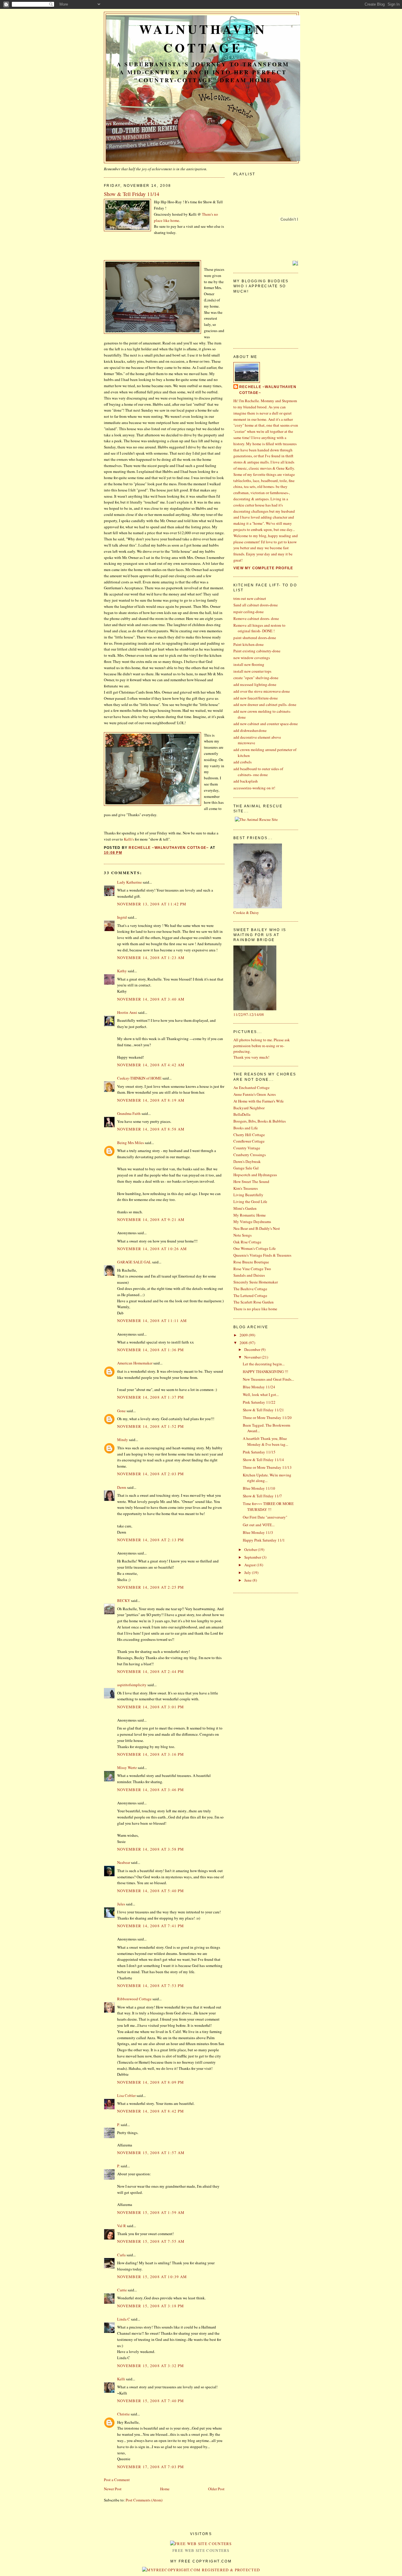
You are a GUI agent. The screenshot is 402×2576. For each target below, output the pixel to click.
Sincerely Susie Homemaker (256, 1282)
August (250, 1565)
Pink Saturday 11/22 (259, 1402)
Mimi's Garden (245, 1208)
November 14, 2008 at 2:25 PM (151, 1587)
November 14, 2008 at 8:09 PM (151, 2082)
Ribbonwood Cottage (134, 1999)
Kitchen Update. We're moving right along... (267, 1478)
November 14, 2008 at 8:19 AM (151, 1100)
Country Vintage (247, 1148)
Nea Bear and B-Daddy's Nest (257, 1228)
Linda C (124, 2319)
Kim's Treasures (246, 1188)
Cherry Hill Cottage (249, 1135)
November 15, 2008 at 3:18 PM (151, 2306)
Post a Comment (117, 2480)
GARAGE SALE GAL (134, 1262)
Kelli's (129, 839)
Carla (121, 2255)
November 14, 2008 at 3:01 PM (151, 1707)
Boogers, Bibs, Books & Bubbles (260, 1121)
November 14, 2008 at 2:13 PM (151, 1540)
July (248, 1572)
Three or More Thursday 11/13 (267, 1467)
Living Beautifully (248, 1195)
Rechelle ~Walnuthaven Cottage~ (268, 390)
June (248, 1580)
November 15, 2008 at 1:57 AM (151, 2153)
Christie (123, 2414)
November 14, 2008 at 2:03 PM (151, 1474)
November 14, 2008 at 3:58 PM (151, 1849)
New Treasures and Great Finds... (268, 1379)
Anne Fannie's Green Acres (255, 1094)
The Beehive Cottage (250, 1289)
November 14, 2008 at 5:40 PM (151, 1891)
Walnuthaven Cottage (203, 38)
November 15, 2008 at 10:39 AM (152, 2277)
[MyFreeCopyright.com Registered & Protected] (201, 2570)
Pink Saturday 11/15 (259, 1452)
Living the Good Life (250, 1202)
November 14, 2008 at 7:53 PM (151, 1986)
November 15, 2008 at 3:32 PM (151, 2366)
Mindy (123, 1440)
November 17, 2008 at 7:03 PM (151, 2467)
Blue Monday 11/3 (258, 1532)
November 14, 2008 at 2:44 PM (151, 1671)
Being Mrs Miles (131, 1143)
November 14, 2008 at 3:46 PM (151, 1790)
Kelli (121, 2379)
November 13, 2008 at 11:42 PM (152, 904)
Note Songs (242, 1235)
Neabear (124, 1862)
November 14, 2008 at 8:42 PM (151, 2111)
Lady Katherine (129, 882)
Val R (122, 2226)
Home (165, 2489)
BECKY (124, 1600)
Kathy (122, 971)
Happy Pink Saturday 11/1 (264, 1540)
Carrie (122, 2290)
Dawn (122, 1487)
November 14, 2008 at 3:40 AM (151, 999)
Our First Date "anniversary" (265, 1517)
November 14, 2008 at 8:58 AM (151, 1129)
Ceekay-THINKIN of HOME (139, 1078)
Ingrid (122, 917)
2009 (244, 1335)
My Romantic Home (250, 1215)
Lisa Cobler (126, 2095)
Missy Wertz (127, 1768)
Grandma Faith (129, 1113)
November (253, 1357)
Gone (121, 1411)
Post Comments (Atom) (144, 2500)
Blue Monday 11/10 (259, 1488)
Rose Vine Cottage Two (252, 1269)
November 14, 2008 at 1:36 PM (151, 1350)
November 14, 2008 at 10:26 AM (152, 1249)
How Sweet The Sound (251, 1181)
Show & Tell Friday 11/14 (263, 1460)
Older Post (216, 2489)
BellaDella (242, 1114)
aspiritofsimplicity (132, 1685)
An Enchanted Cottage (251, 1088)
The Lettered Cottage (250, 1296)
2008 (244, 1343)
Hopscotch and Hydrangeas (255, 1175)
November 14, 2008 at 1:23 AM (151, 958)
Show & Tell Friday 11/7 (262, 1496)
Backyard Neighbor (249, 1108)
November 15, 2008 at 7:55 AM (151, 2241)
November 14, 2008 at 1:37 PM (151, 1397)
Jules (121, 1904)
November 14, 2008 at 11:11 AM (152, 1321)
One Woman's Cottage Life (255, 1248)
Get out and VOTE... (259, 1525)
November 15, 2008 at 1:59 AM (151, 2212)
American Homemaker (135, 1363)
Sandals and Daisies (249, 1275)
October (251, 1549)
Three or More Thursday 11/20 (267, 1417)
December (253, 1349)
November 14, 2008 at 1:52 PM (151, 1426)
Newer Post (113, 2489)
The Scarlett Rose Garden (254, 1302)
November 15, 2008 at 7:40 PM (151, 2401)
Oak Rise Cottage (247, 1242)
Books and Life (246, 1128)
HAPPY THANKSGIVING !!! (265, 1372)
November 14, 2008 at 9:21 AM (151, 1219)
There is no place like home (255, 1309)
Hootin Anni (127, 1012)
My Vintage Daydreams (252, 1222)
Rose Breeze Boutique (251, 1262)
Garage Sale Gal (246, 1168)
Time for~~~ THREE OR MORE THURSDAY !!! (268, 1506)
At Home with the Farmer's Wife (259, 1101)
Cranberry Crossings (250, 1155)
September (253, 1557)
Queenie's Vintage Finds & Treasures (262, 1255)
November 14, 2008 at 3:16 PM (151, 1754)
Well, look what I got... (261, 1395)
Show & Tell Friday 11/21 (263, 1410)
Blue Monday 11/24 (259, 1387)
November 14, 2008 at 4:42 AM (151, 1065)
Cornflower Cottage (249, 1141)
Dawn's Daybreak (247, 1161)
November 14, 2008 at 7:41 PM (151, 1926)
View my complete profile (263, 568)
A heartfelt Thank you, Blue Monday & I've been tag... (265, 1441)
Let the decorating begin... (264, 1364)
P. (118, 2125)
